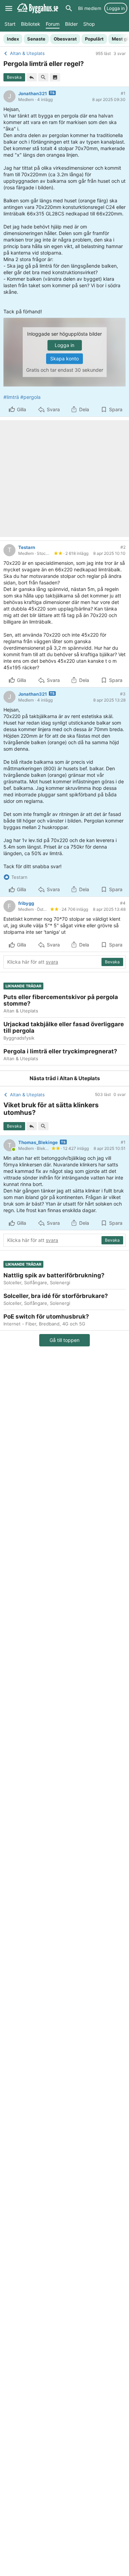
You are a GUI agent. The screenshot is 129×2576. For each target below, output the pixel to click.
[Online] (14, 1149)
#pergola (30, 397)
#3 (123, 694)
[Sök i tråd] (43, 77)
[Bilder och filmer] (55, 77)
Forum (53, 24)
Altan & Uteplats (80, 1078)
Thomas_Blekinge (38, 1142)
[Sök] (69, 8)
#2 (123, 547)
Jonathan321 (33, 93)
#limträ (11, 397)
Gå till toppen (64, 1340)
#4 (123, 903)
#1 (123, 93)
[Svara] (32, 77)
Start (10, 24)
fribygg (26, 903)
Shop (89, 24)
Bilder (71, 24)
